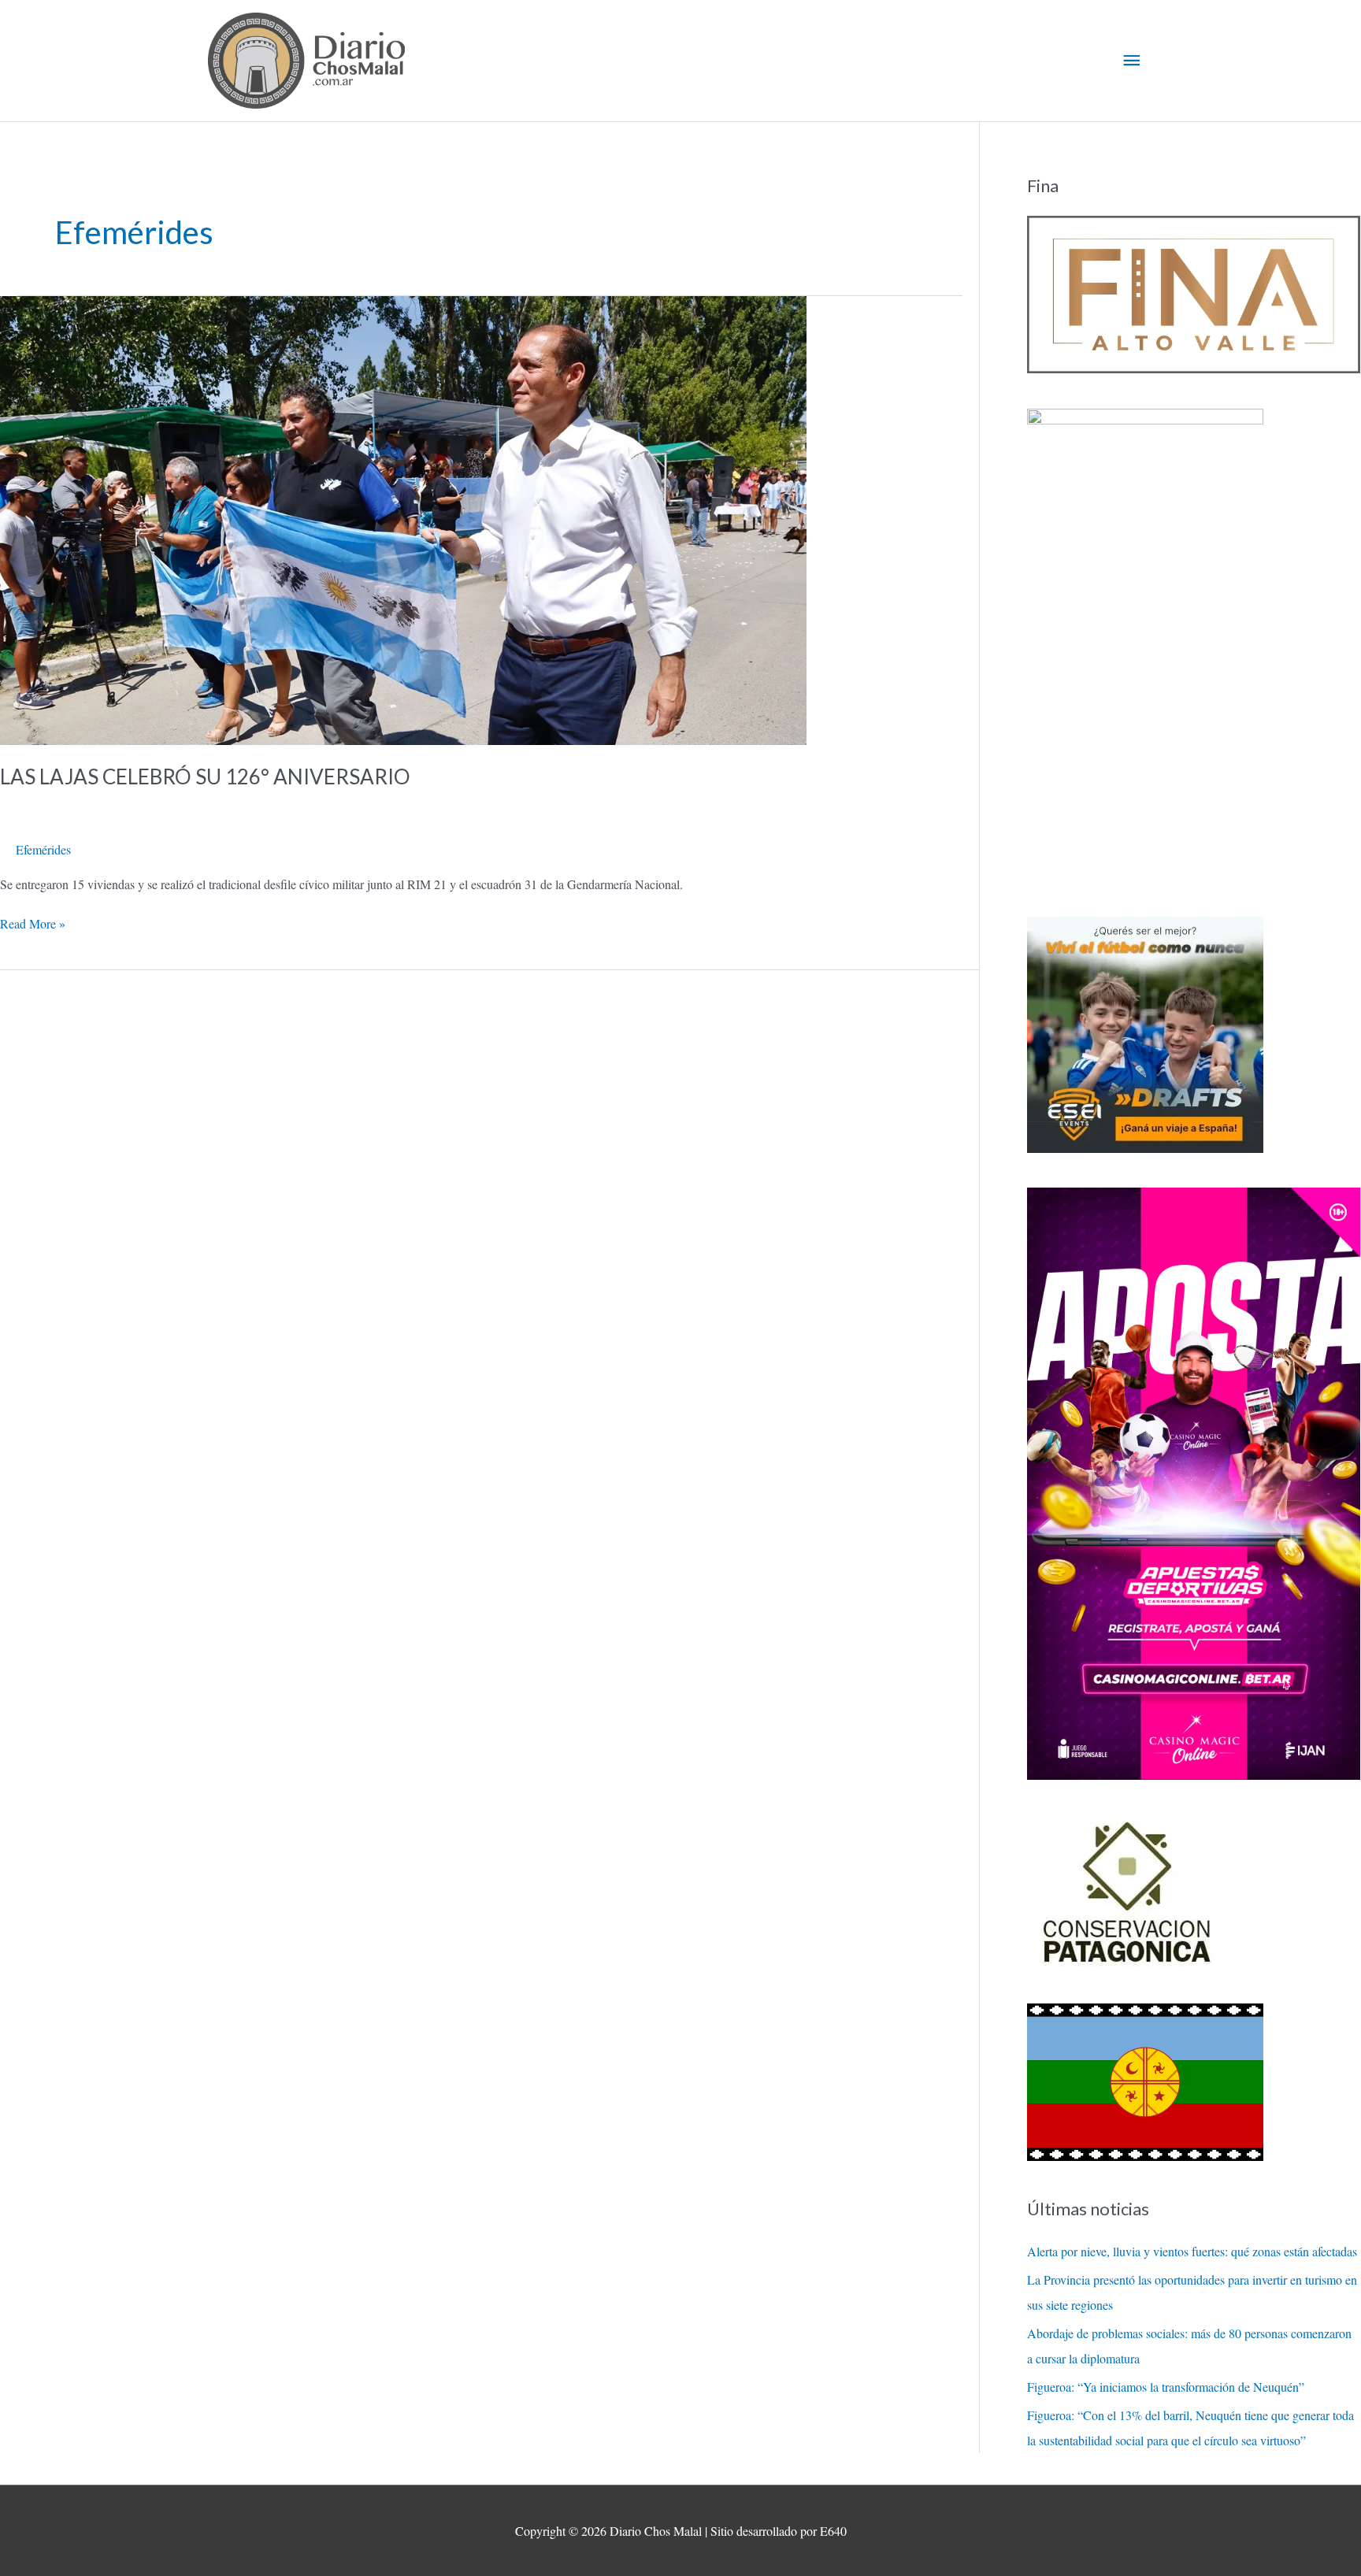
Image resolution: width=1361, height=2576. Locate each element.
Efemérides (43, 849)
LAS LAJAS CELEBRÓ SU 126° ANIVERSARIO (205, 777)
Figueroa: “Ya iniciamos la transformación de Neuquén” (1166, 2387)
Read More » (33, 923)
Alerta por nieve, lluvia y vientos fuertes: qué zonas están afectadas (1192, 2251)
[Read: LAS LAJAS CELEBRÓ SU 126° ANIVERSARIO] (403, 519)
